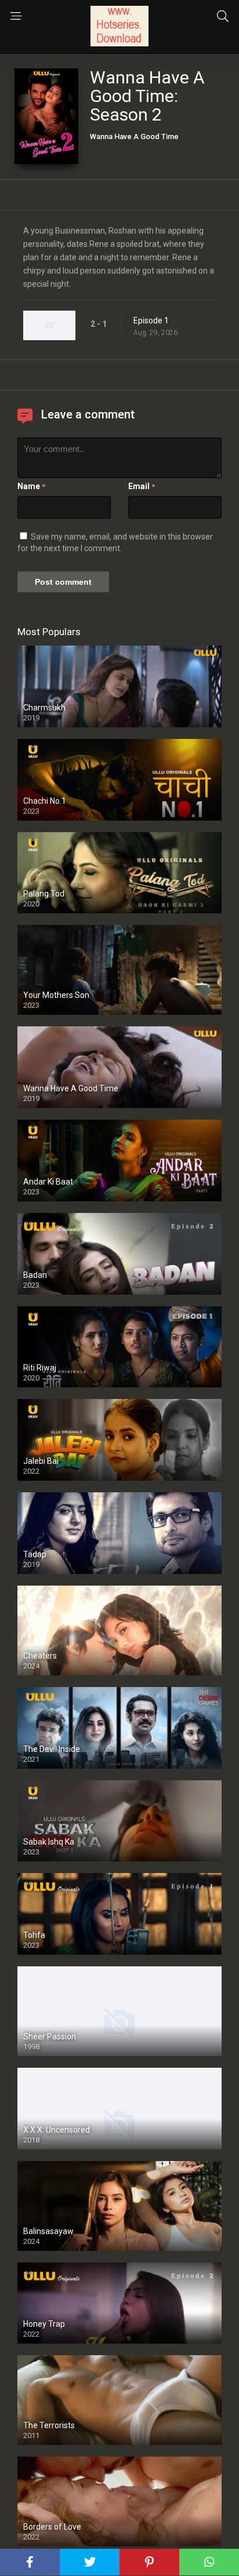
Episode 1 (151, 320)
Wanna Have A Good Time (134, 136)
